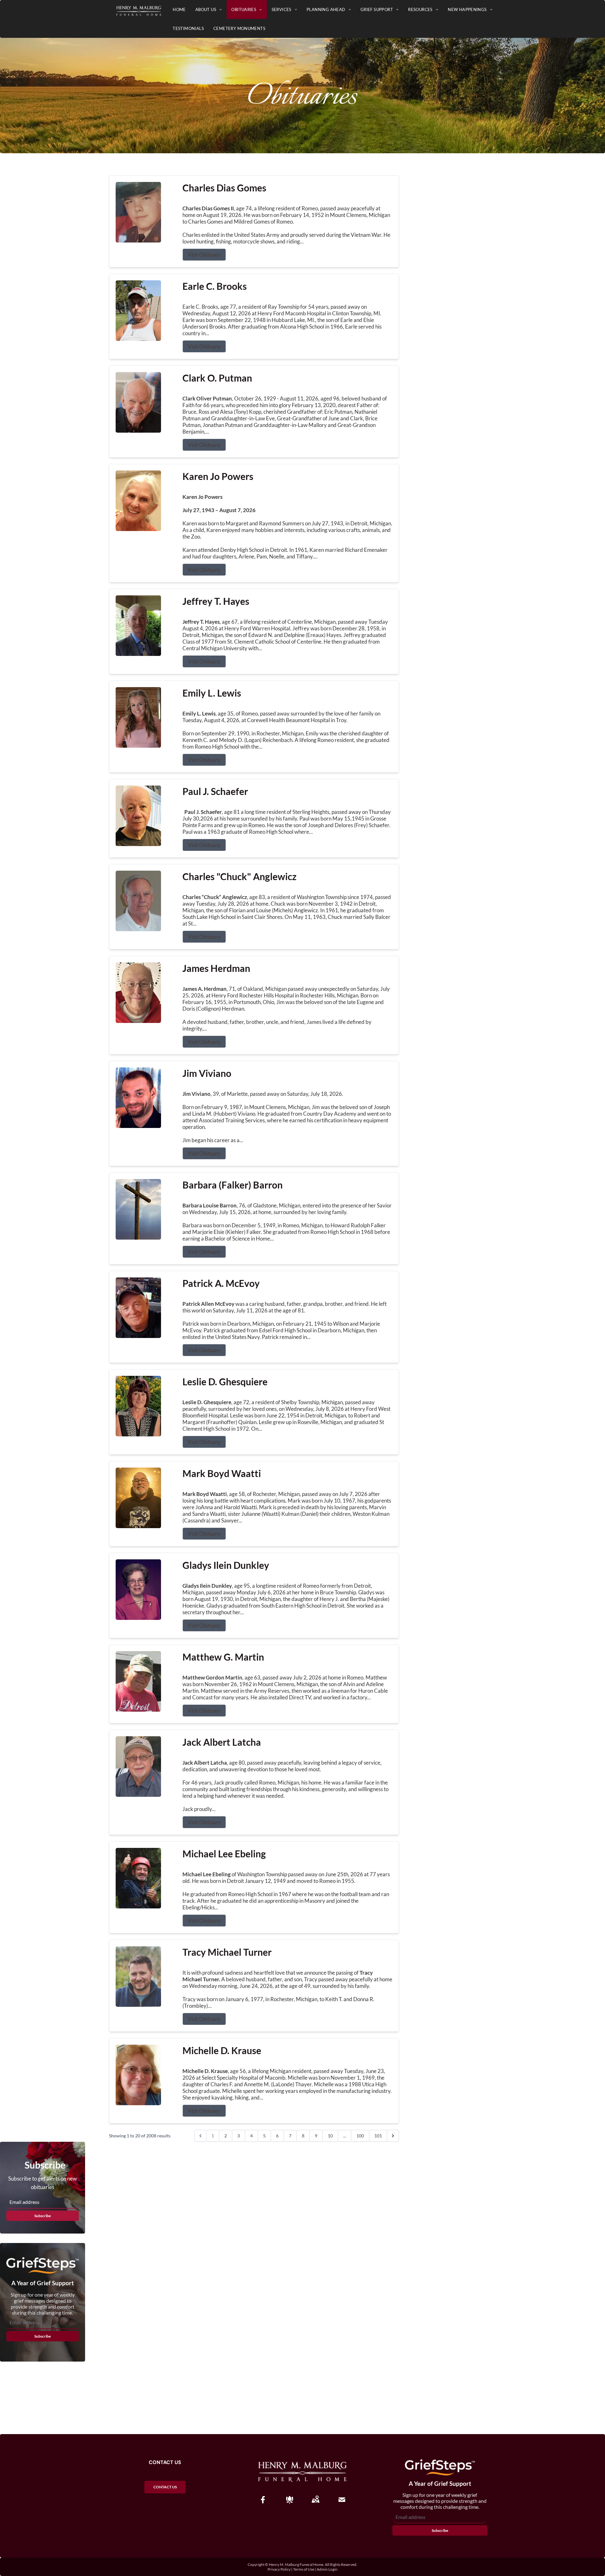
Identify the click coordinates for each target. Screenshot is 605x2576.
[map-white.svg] (315, 2500)
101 (378, 2136)
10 (330, 2136)
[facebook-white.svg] (263, 2500)
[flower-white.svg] (290, 2500)
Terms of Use (304, 2569)
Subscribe (43, 2216)
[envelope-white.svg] (342, 2500)
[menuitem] (179, 9)
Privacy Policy (279, 2569)
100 (360, 2136)
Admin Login (327, 2569)
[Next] (393, 2136)
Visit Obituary (204, 255)
